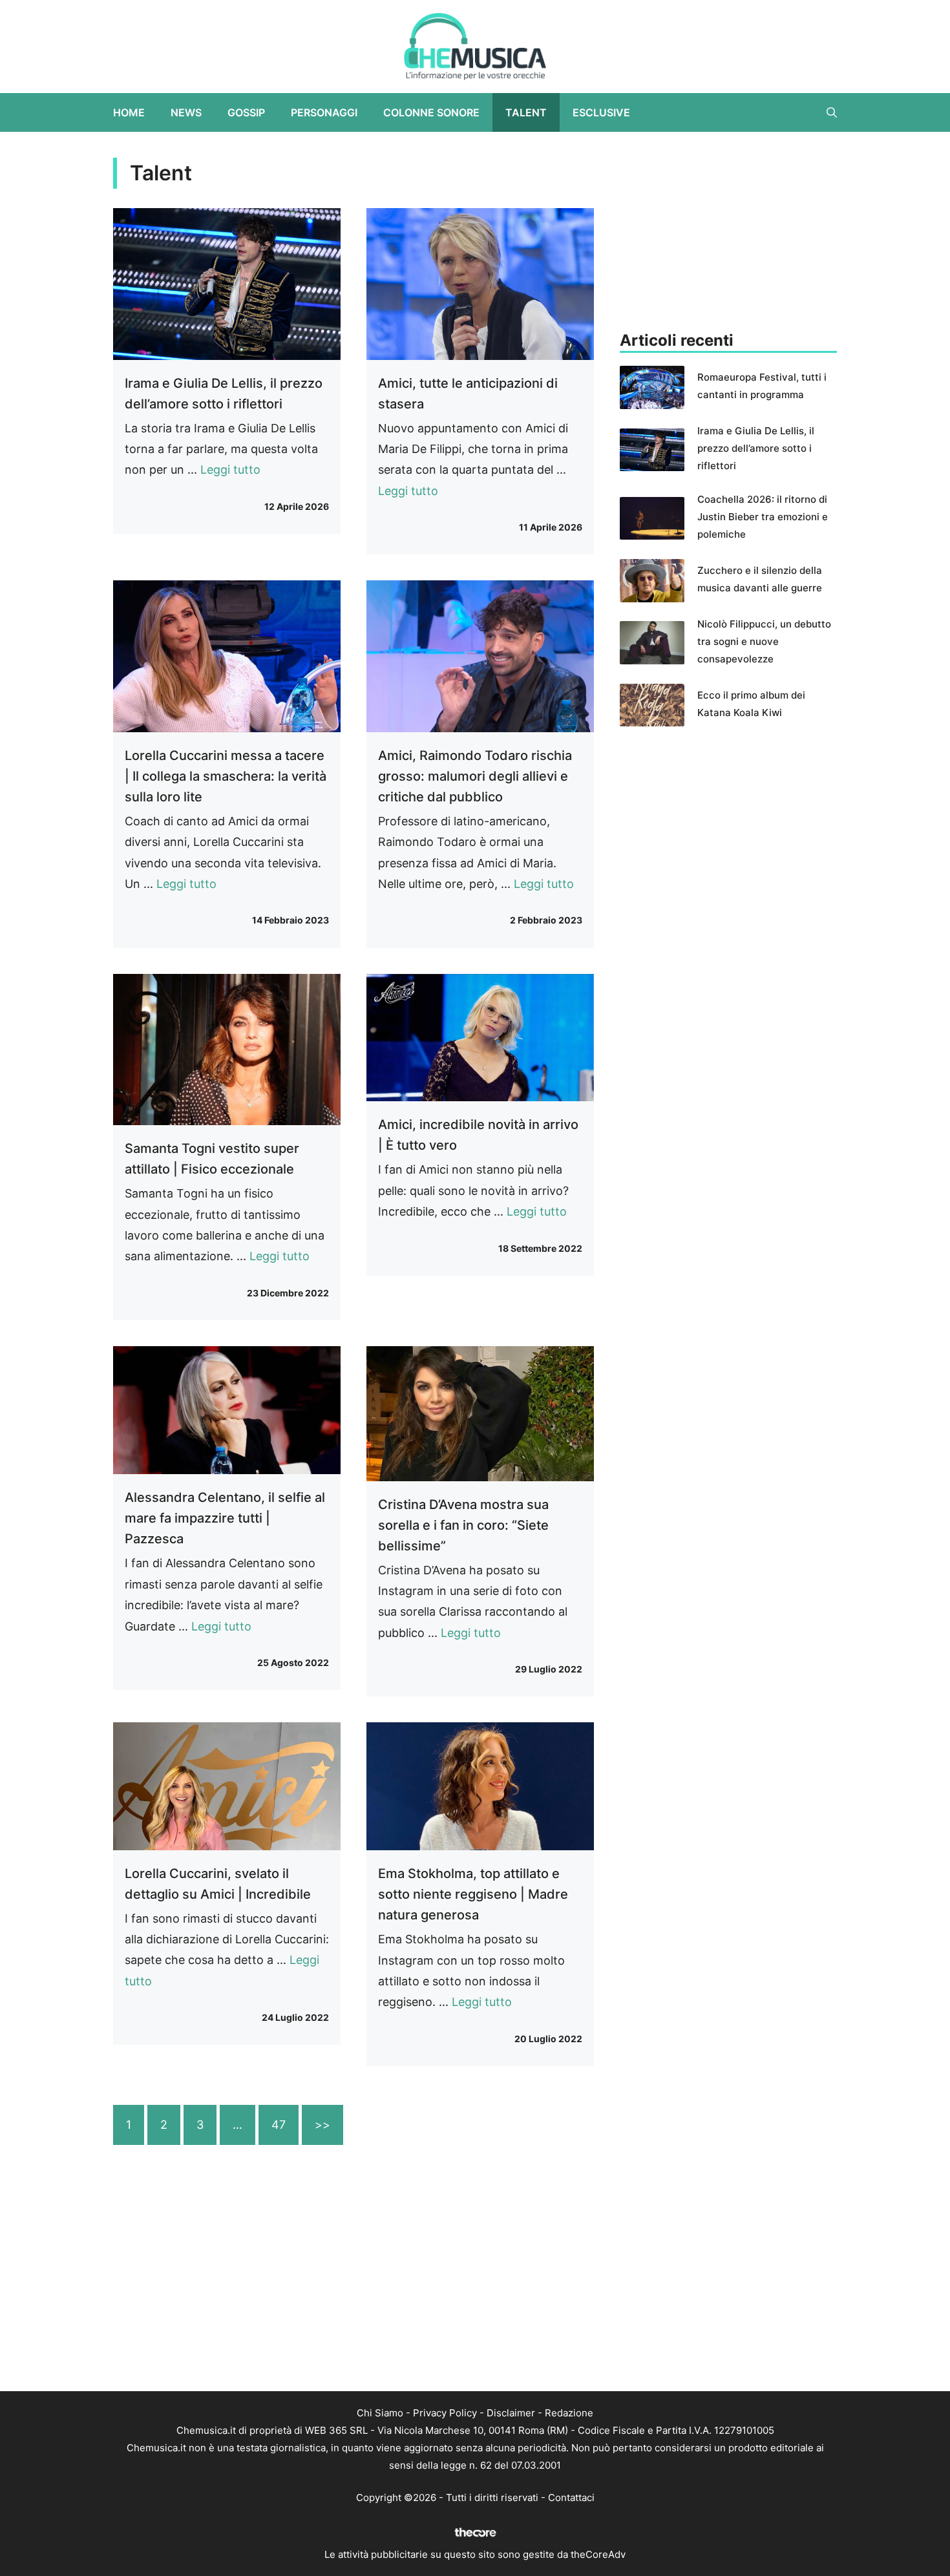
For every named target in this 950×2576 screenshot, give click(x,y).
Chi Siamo (380, 2413)
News (186, 112)
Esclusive (601, 112)
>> (322, 2125)
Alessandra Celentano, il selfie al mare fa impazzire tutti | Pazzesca (225, 1518)
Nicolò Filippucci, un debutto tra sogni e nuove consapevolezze (764, 641)
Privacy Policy (445, 2413)
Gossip (246, 112)
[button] (832, 112)
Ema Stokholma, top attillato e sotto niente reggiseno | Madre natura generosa (473, 1894)
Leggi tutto (230, 470)
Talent (526, 112)
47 (279, 2125)
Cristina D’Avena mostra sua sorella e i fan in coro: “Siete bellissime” (463, 1525)
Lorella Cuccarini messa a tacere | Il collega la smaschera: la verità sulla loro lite (226, 776)
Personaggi (324, 112)
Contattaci (571, 2497)
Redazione (569, 2413)
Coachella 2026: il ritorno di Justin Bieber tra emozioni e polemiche (763, 517)
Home (129, 112)
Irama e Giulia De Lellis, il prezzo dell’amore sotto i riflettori (756, 448)
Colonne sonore (431, 112)
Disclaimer (511, 2413)
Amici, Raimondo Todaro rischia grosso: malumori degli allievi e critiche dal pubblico (475, 776)
